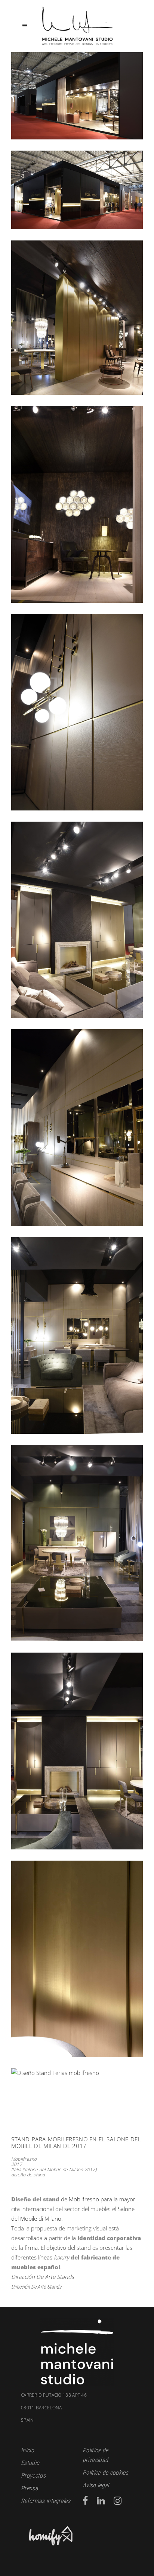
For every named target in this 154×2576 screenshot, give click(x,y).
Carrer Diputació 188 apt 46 (54, 2395)
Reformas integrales (46, 2501)
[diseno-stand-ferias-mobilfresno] (77, 2091)
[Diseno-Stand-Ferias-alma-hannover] (77, 96)
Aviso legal (96, 2485)
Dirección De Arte (28, 2287)
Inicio (27, 2450)
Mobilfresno (84, 2199)
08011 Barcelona (41, 2414)
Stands (54, 2287)
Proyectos (33, 2476)
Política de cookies (105, 2473)
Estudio (30, 2463)
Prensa (30, 2488)
